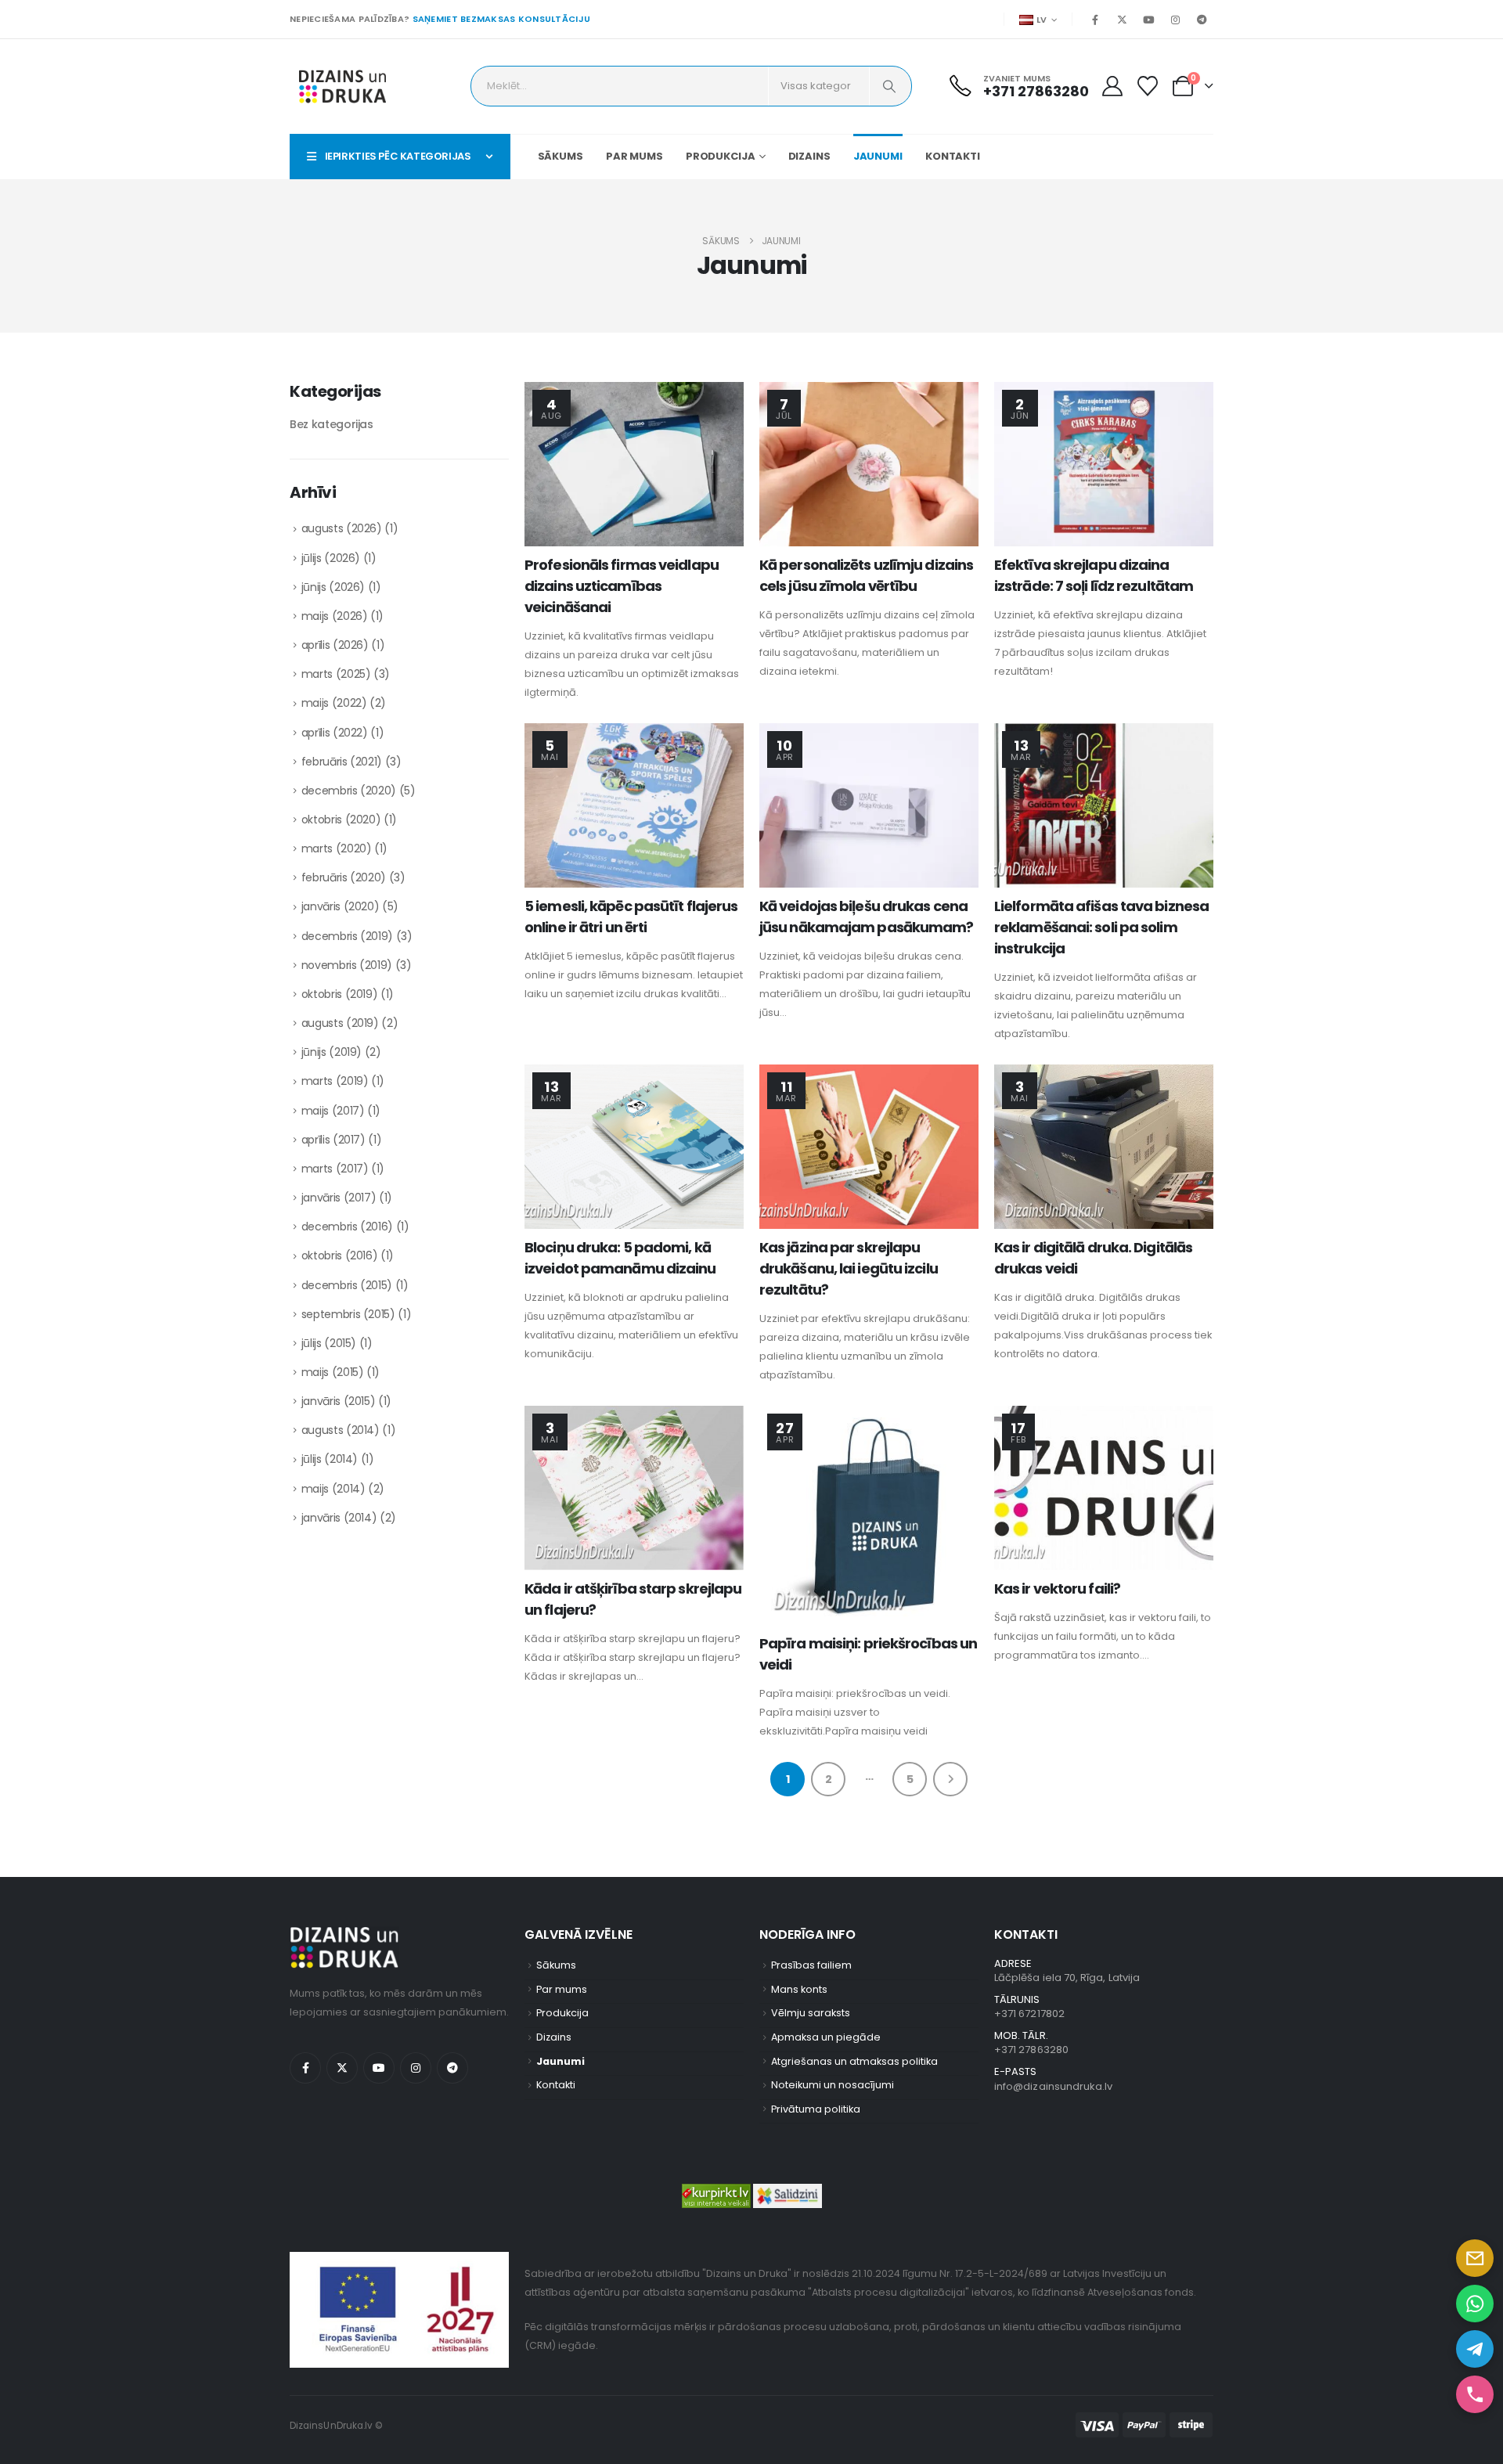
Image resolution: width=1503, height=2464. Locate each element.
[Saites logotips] (342, 86)
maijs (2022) (334, 703)
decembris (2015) (347, 1285)
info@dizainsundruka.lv (1053, 2086)
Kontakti (953, 156)
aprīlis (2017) (333, 1140)
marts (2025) (336, 674)
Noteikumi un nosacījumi (833, 2085)
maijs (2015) (333, 1372)
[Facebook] (1095, 20)
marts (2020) (337, 848)
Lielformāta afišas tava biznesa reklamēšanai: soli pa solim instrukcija (1101, 927)
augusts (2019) (340, 1023)
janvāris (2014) (339, 1518)
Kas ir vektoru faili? (1057, 1589)
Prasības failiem (811, 1965)
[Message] (1475, 2258)
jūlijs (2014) (330, 1459)
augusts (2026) (342, 528)
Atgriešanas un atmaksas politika (854, 2061)
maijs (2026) (335, 616)
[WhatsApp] (1475, 2304)
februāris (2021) (342, 762)
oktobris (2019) (340, 994)
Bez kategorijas (332, 424)
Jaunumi (878, 156)
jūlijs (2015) (329, 1343)
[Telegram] (1202, 20)
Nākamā (950, 1779)
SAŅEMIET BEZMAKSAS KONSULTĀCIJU (502, 19)
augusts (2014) (341, 1430)
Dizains (809, 156)
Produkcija (721, 156)
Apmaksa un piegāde (826, 2037)
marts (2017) (335, 1169)
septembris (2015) (348, 1314)
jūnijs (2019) (332, 1052)
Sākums (560, 156)
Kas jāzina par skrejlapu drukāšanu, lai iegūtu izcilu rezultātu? (849, 1268)
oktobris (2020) (341, 820)
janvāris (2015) (339, 1401)
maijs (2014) (333, 1489)
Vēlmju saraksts (811, 2013)
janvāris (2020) (341, 906)
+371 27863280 (1031, 2050)
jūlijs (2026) (331, 558)
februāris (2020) (344, 877)
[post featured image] (634, 464)
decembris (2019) (347, 936)
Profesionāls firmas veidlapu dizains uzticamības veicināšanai (622, 586)
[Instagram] (1175, 20)
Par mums (634, 156)
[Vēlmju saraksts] (1148, 86)
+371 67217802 (1029, 2014)
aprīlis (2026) (335, 645)
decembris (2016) (347, 1227)
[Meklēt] (889, 86)
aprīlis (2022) (335, 733)
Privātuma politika (816, 2109)
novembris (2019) (347, 965)
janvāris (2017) (339, 1198)
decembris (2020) (349, 791)
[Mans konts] (1112, 86)
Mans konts (799, 1989)
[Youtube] (1148, 20)
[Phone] (1475, 2394)
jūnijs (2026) (333, 587)
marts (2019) (335, 1081)
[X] (1122, 20)
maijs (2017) (333, 1111)
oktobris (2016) (340, 1255)
